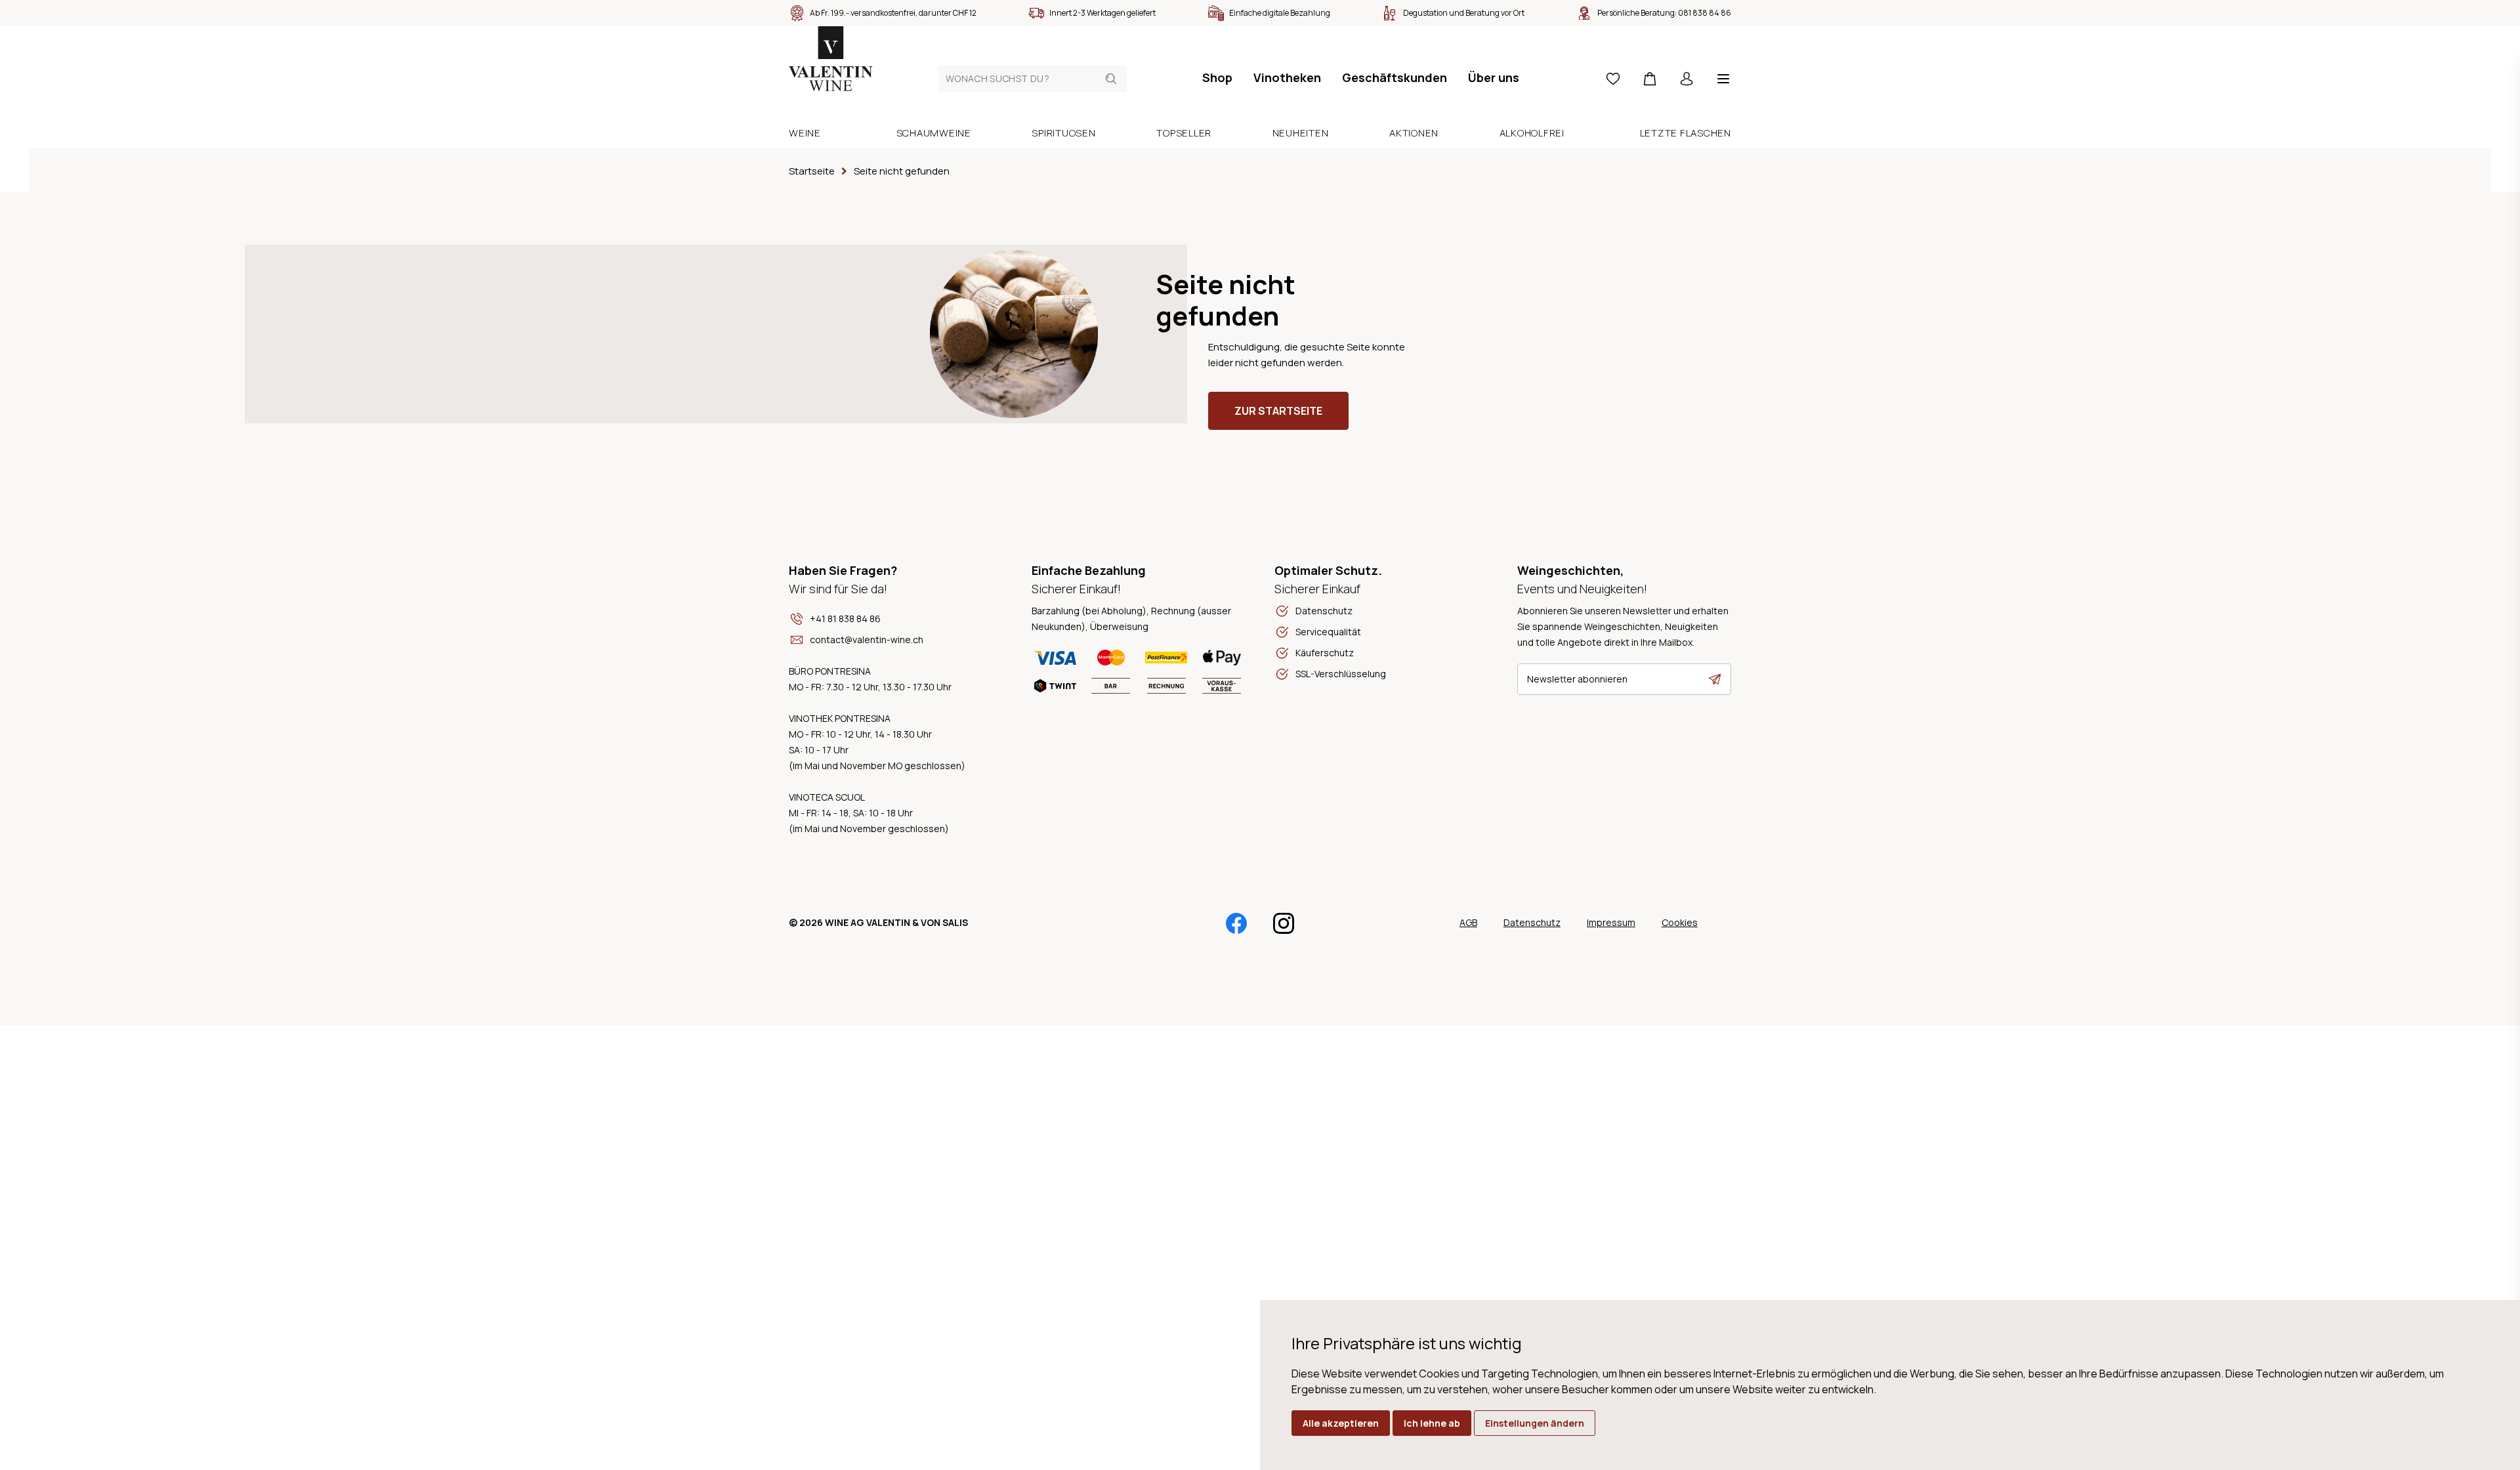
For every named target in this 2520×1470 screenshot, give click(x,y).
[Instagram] (1284, 923)
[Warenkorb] (1650, 79)
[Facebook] (1236, 923)
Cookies (1680, 922)
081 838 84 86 (1705, 13)
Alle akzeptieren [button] (1341, 1423)
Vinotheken (1287, 77)
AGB (1468, 922)
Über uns (1494, 77)
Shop (1217, 77)
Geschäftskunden (1395, 77)
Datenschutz (1532, 922)
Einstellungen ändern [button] (1535, 1423)
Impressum (1611, 922)
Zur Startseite (1278, 411)
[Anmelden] (1687, 79)
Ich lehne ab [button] (1432, 1423)
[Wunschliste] (1613, 79)
